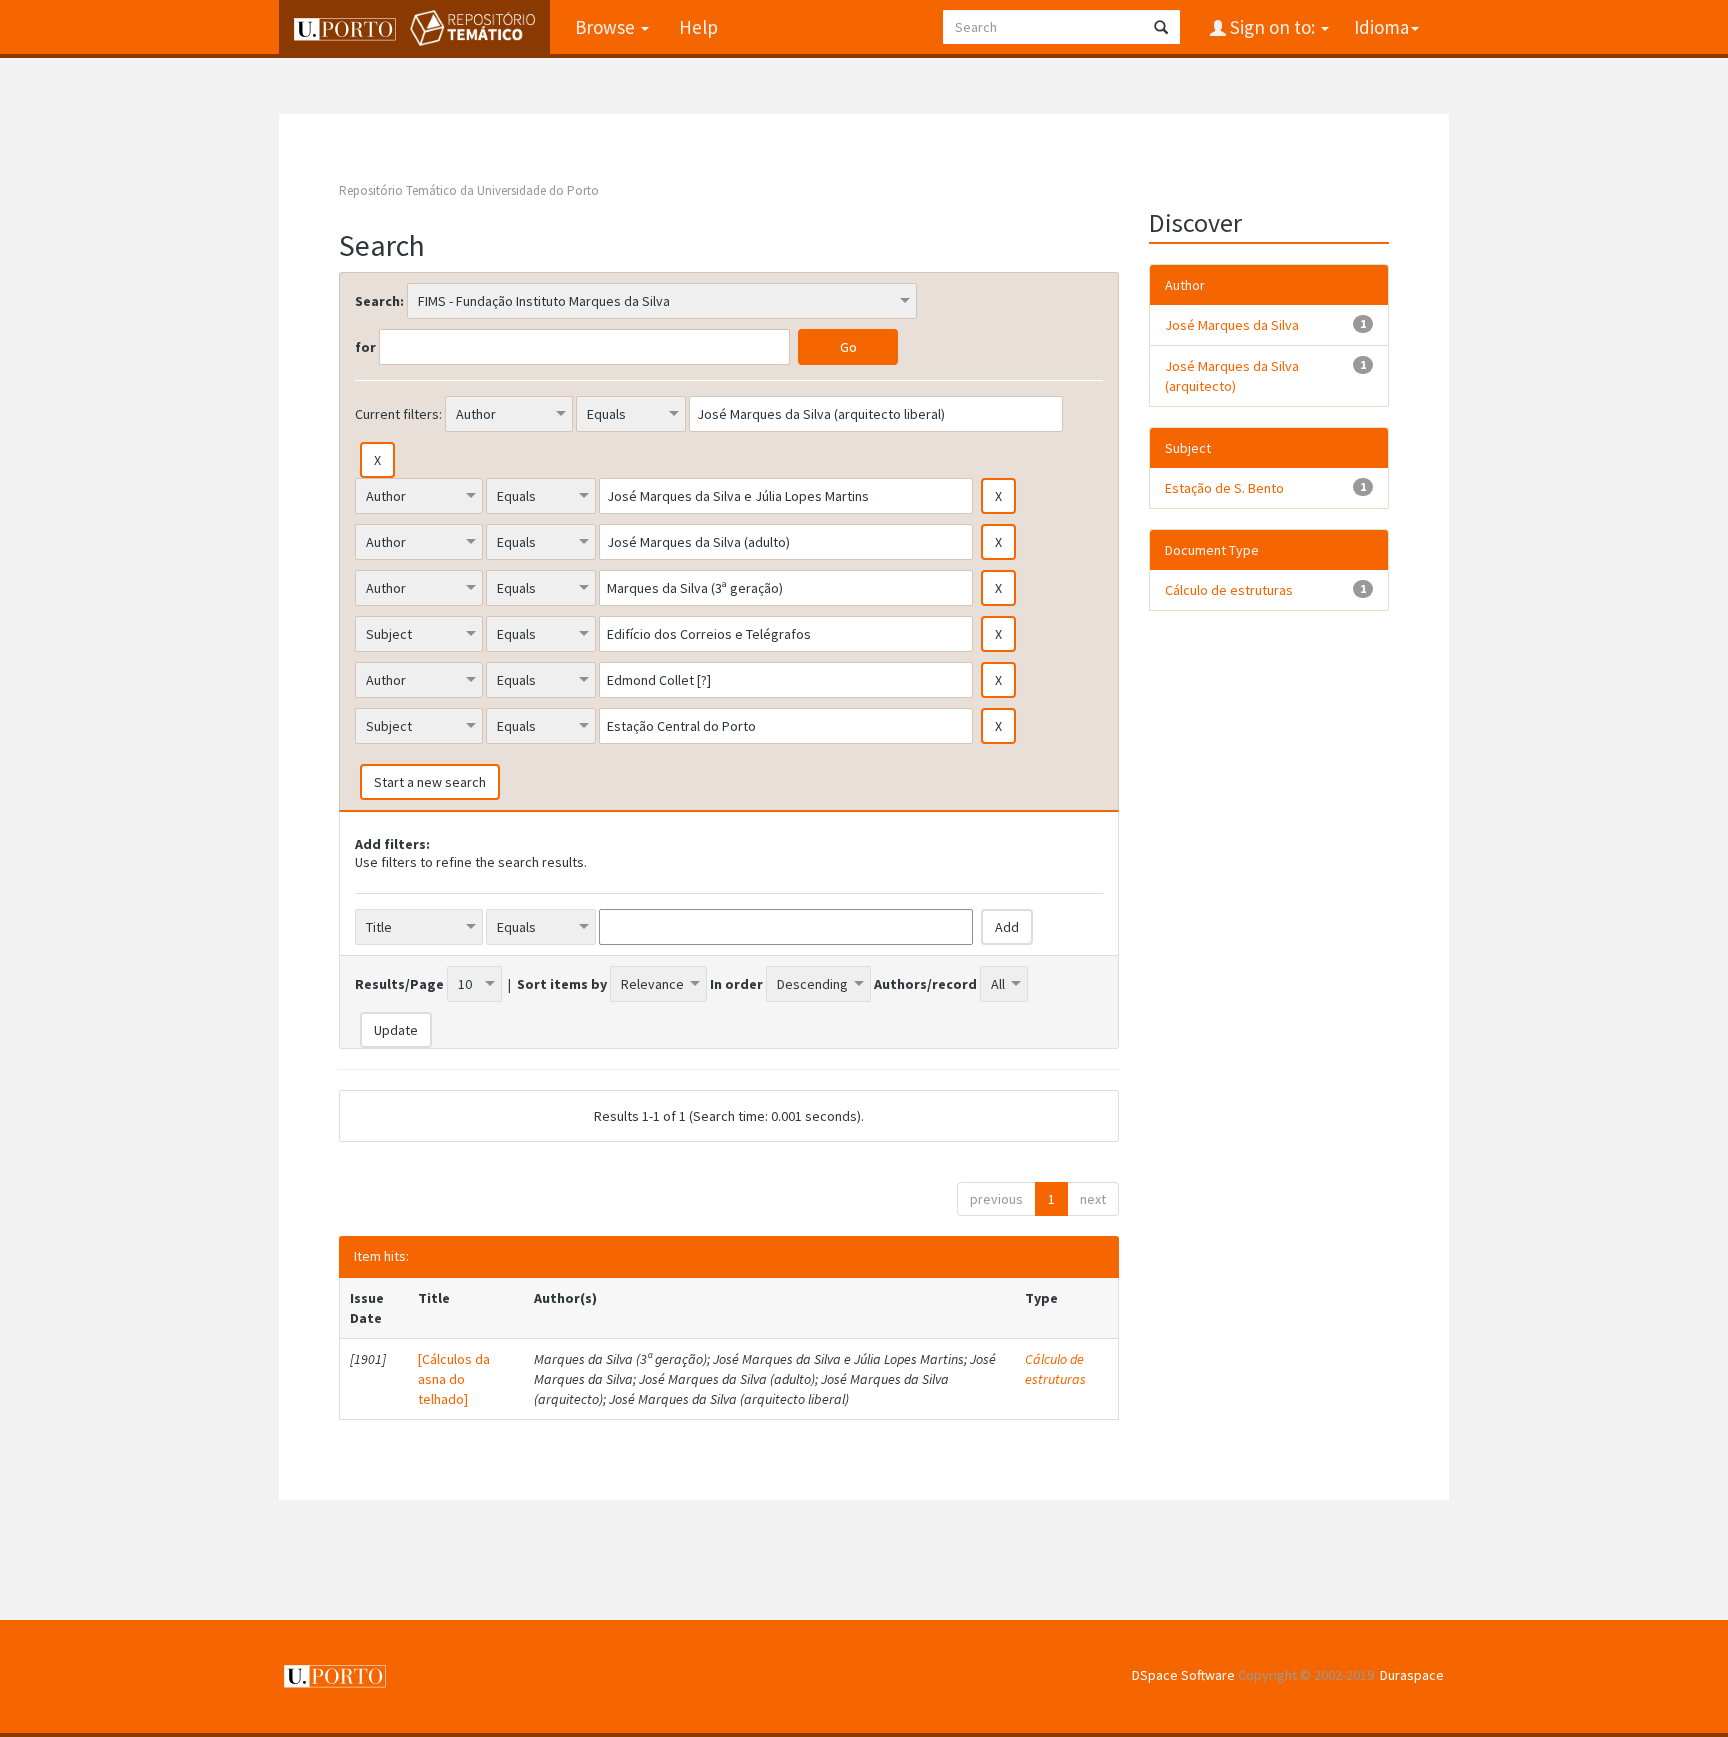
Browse (607, 27)
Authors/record (925, 984)
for (365, 347)
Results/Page (399, 984)
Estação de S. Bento (1224, 488)
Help (698, 27)
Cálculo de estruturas (1055, 1369)
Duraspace (1412, 1675)
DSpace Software (1183, 1675)
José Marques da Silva (1232, 325)
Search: (379, 301)
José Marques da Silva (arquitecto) (1232, 376)
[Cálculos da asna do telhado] (454, 1379)
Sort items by (562, 984)
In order (736, 984)
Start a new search (430, 782)
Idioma (1381, 27)
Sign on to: (1272, 27)
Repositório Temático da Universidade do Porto (469, 190)
